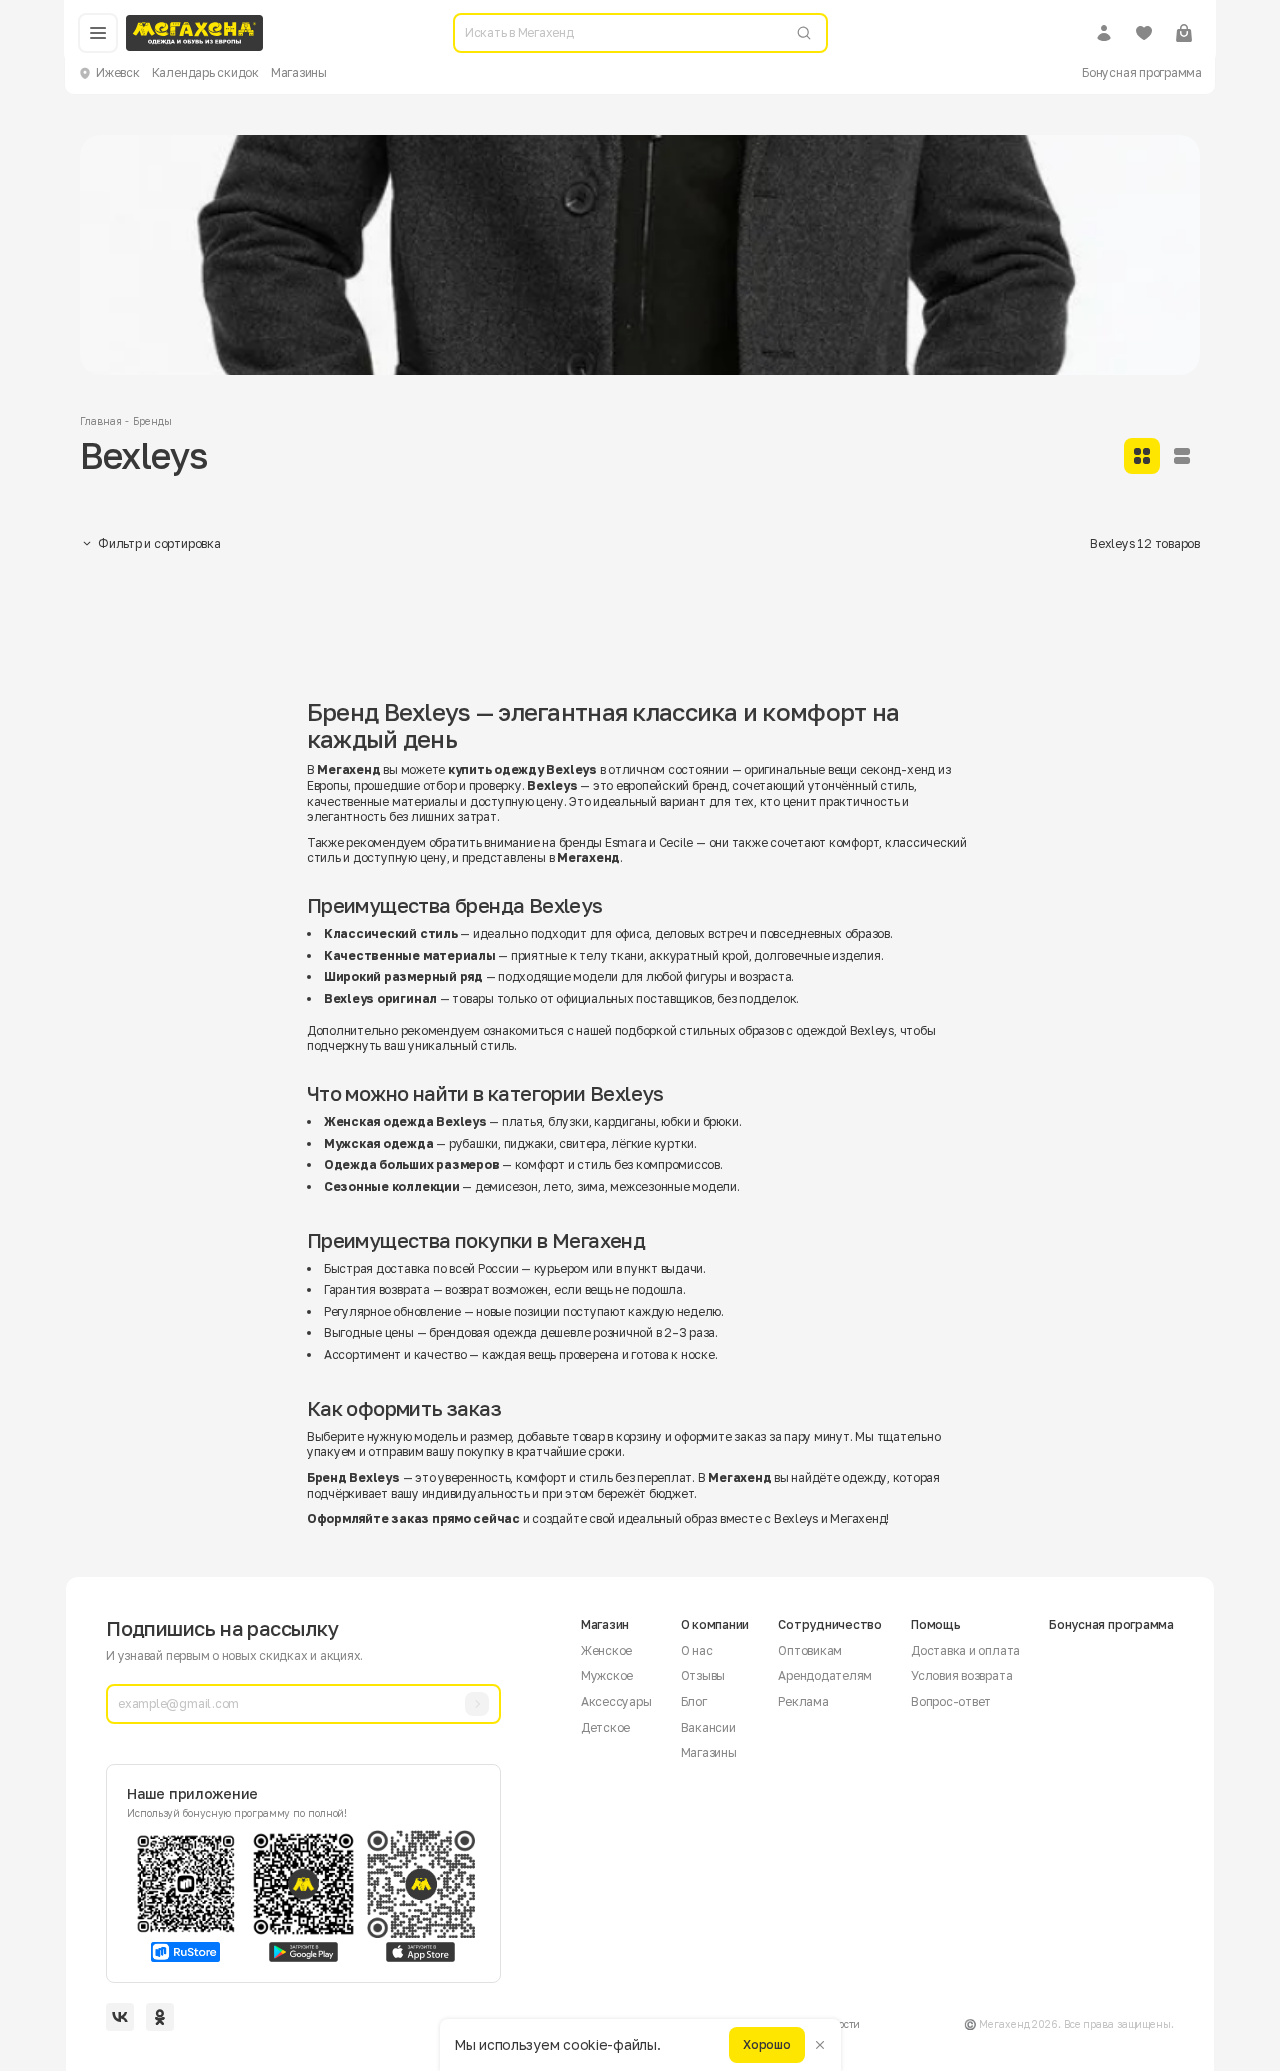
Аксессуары (616, 1701)
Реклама (803, 1701)
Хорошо (767, 2044)
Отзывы (703, 1675)
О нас (697, 1650)
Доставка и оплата (965, 1650)
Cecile (676, 842)
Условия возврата (961, 1675)
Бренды (152, 421)
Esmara (626, 842)
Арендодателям (825, 1675)
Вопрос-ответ (951, 1701)
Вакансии (708, 1727)
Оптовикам (810, 1650)
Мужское (607, 1675)
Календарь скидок (205, 72)
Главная (100, 421)
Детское (605, 1727)
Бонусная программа (1142, 72)
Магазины (299, 72)
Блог (694, 1701)
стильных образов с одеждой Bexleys (786, 1030)
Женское (606, 1650)
